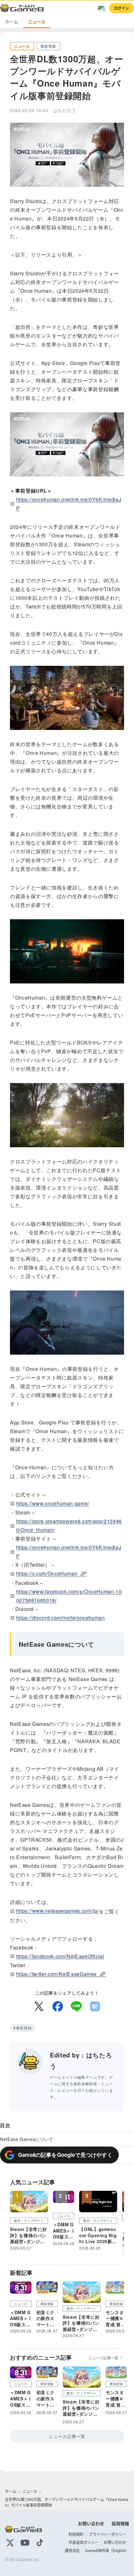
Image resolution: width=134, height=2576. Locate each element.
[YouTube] (25, 2543)
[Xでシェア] (39, 2006)
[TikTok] (40, 2543)
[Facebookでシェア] (58, 2006)
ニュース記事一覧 (103, 2358)
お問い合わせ (91, 2524)
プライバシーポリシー (108, 2534)
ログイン (122, 8)
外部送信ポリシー (84, 2543)
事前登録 (24, 2028)
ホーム (12, 22)
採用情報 (120, 2524)
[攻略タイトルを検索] (102, 8)
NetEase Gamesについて (27, 2139)
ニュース (37, 22)
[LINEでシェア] (76, 2006)
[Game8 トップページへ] (22, 8)
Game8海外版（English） (107, 2551)
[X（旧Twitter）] (10, 2543)
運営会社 (72, 2551)
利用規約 (76, 2534)
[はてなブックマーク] (95, 2006)
